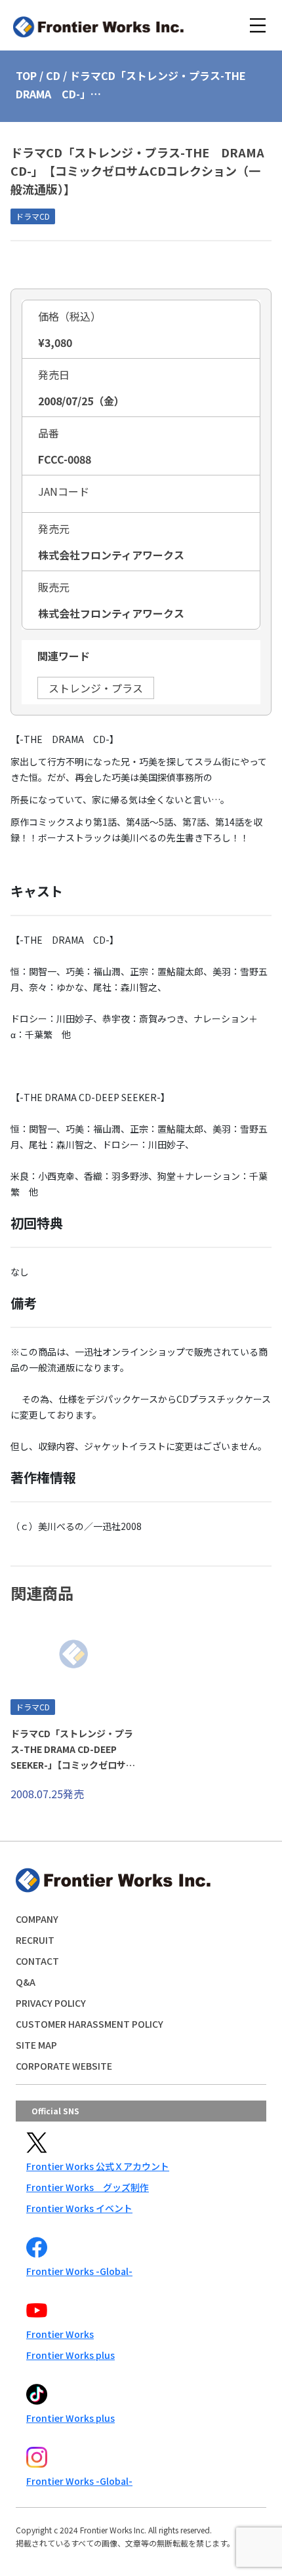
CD (53, 75)
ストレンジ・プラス (96, 688)
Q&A (26, 1982)
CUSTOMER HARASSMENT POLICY (90, 2024)
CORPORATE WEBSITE (64, 2066)
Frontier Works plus (70, 2355)
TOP (26, 75)
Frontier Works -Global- (79, 2271)
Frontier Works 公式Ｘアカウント (98, 2166)
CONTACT (37, 1961)
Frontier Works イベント (79, 2208)
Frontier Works (60, 2334)
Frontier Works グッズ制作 (88, 2187)
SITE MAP (36, 2045)
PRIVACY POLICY (51, 2003)
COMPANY (37, 1919)
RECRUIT (35, 1940)
